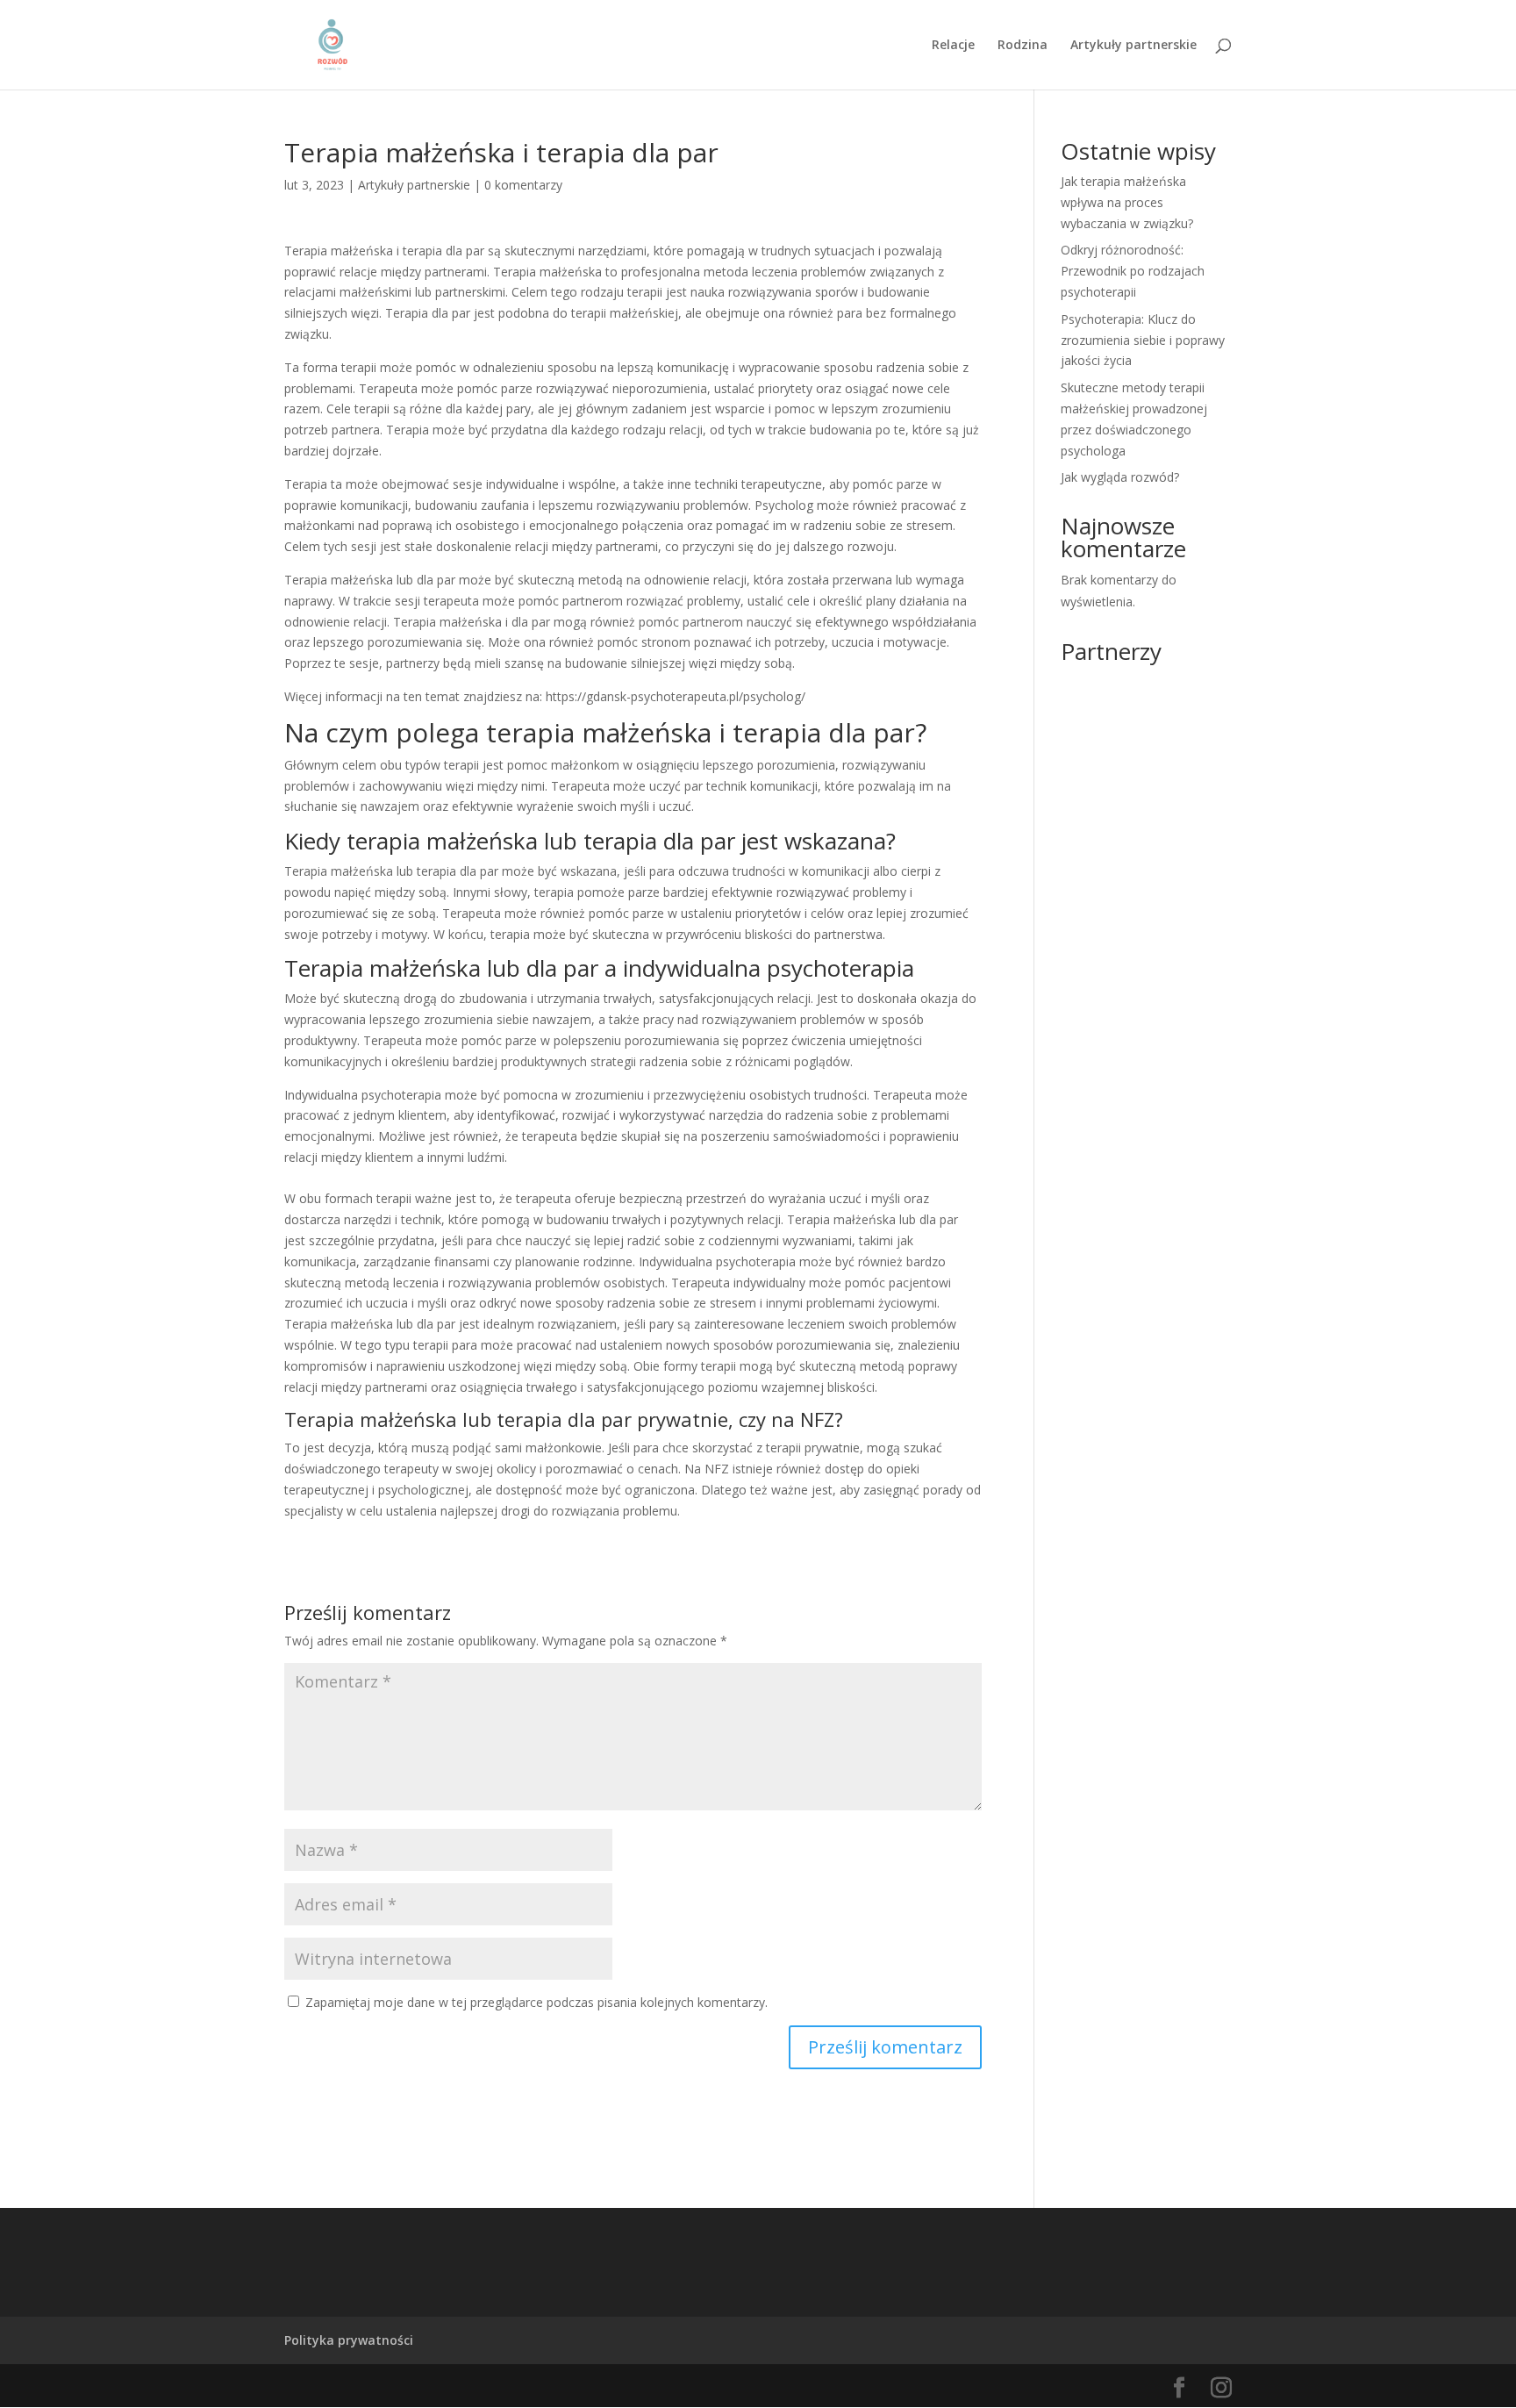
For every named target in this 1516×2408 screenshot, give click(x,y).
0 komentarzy (523, 185)
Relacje (953, 46)
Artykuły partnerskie (1133, 46)
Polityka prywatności (349, 2340)
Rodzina (1023, 46)
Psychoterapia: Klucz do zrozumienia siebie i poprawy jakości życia (1143, 340)
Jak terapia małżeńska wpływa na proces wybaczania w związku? (1127, 202)
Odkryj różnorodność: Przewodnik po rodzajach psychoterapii (1133, 271)
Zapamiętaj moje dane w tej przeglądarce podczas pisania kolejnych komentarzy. (536, 2002)
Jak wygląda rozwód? (1120, 477)
